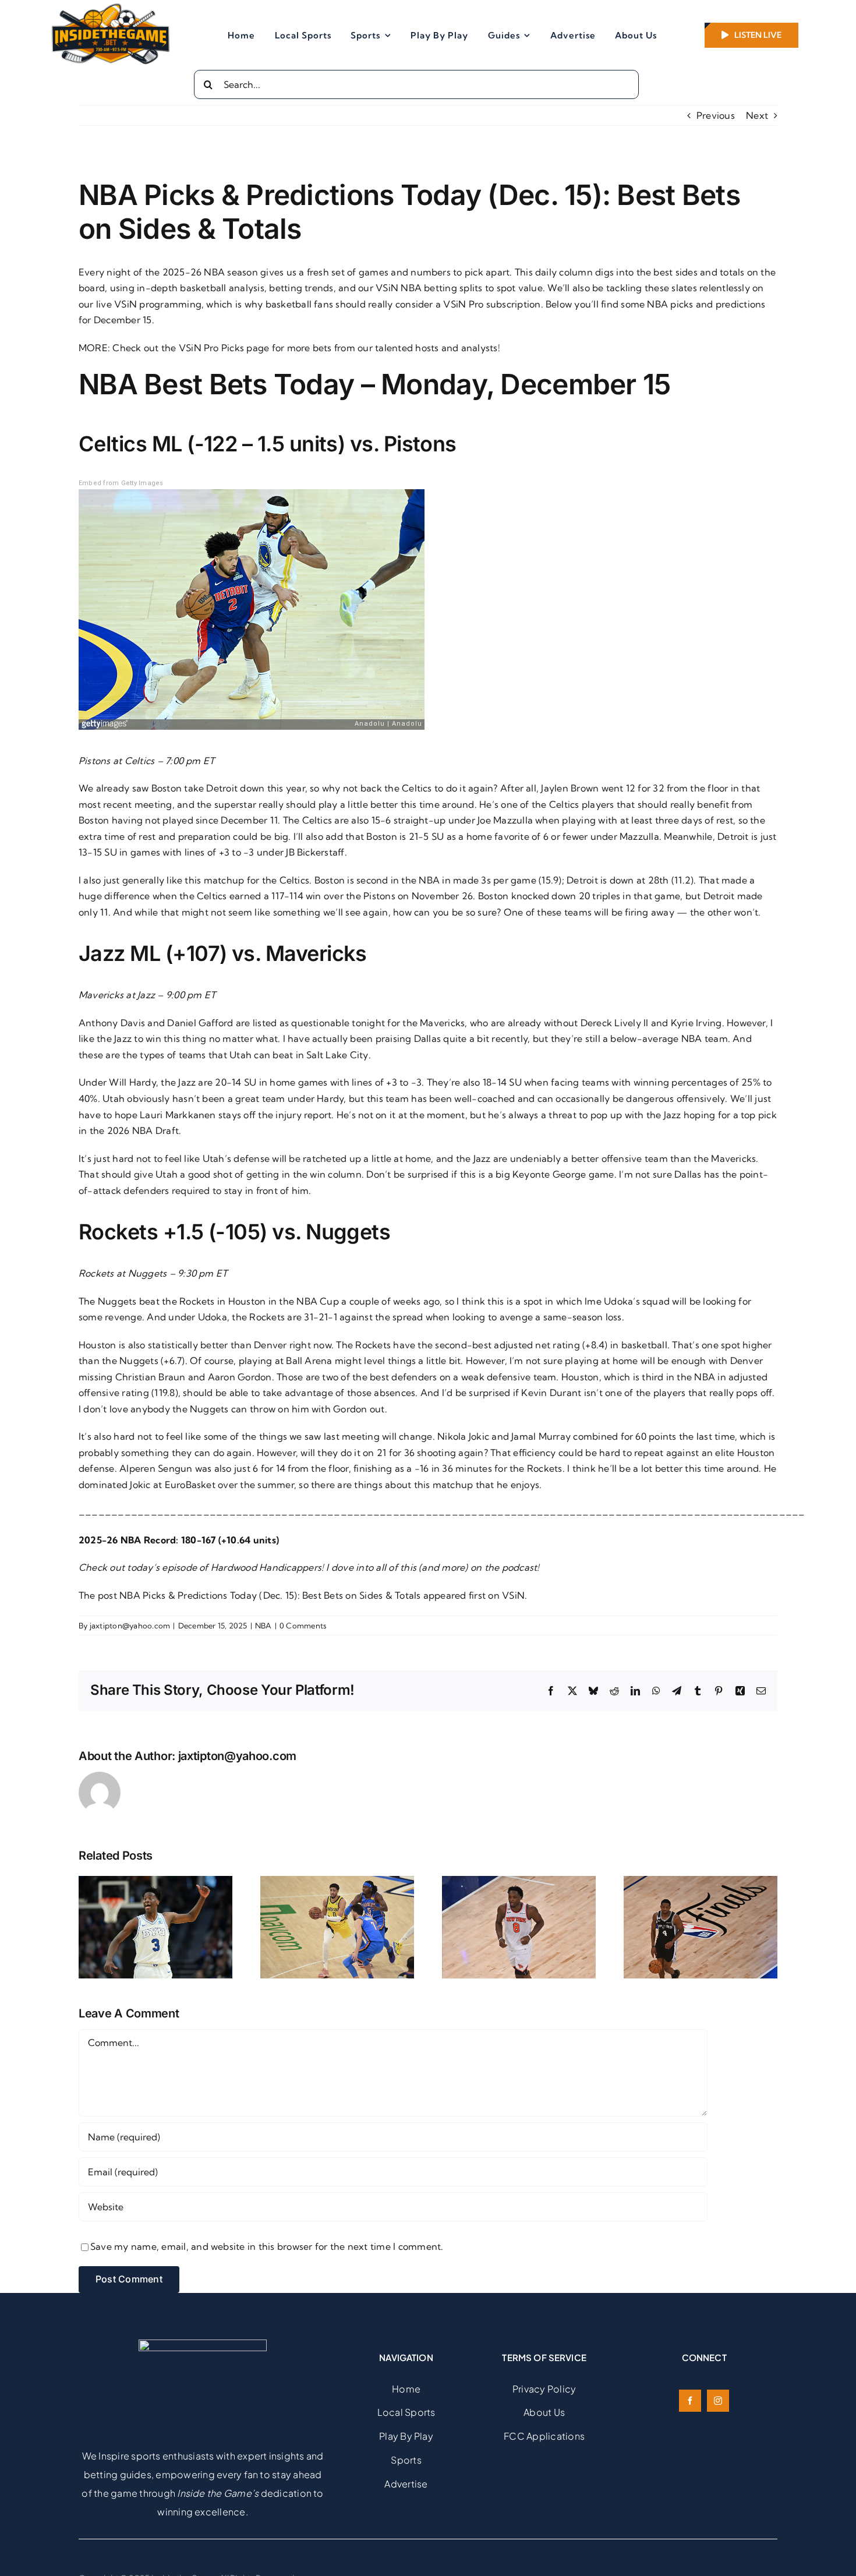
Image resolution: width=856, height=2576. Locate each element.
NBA (263, 1626)
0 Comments (303, 1626)
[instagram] (718, 2401)
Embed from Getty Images (121, 483)
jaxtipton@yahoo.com (130, 1626)
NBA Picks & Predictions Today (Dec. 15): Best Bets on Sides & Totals (270, 1595)
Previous (716, 115)
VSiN (513, 1595)
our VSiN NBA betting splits (420, 288)
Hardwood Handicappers (266, 1567)
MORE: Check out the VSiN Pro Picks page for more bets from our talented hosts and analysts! (289, 348)
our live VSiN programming (140, 304)
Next (757, 115)
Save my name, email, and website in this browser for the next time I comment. (267, 2246)
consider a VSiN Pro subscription (468, 304)
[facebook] (690, 2401)
